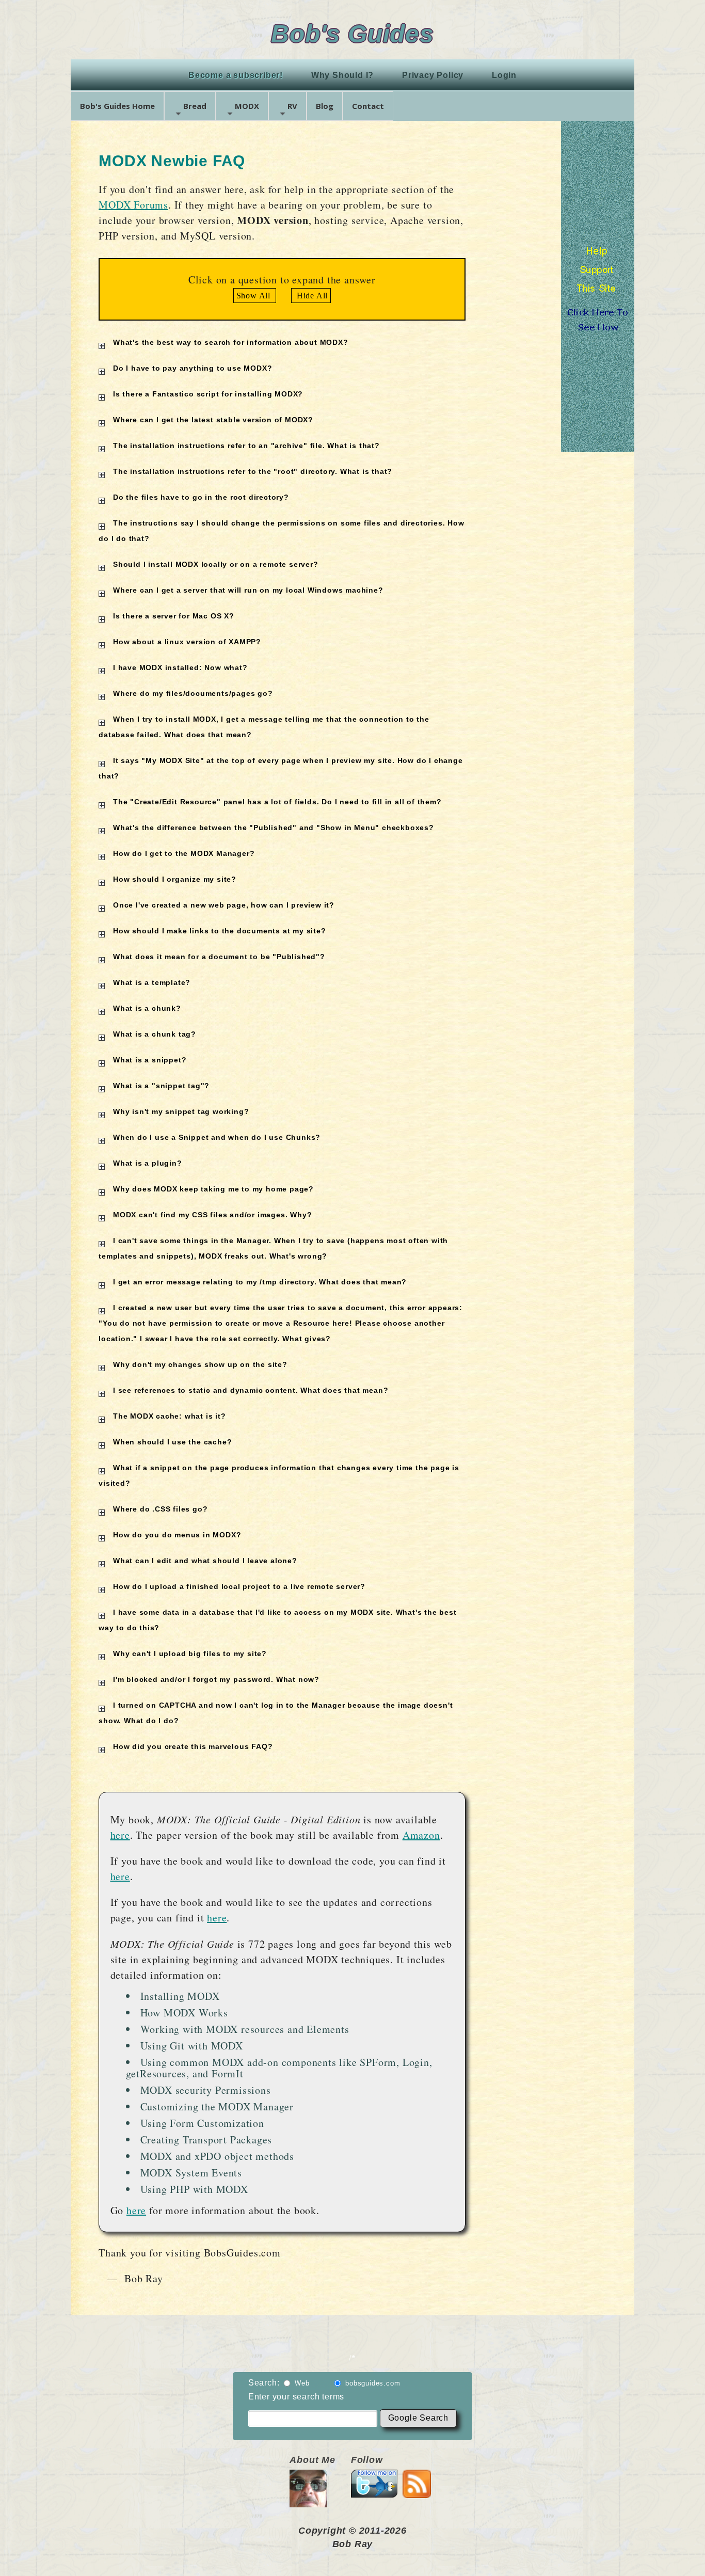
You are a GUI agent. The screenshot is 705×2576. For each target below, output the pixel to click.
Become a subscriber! (236, 75)
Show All (255, 296)
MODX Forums (133, 205)
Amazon (421, 1835)
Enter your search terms (296, 2397)
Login (504, 75)
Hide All (311, 296)
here (120, 1835)
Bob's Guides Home (117, 106)
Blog (325, 106)
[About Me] (308, 2501)
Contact (368, 106)
